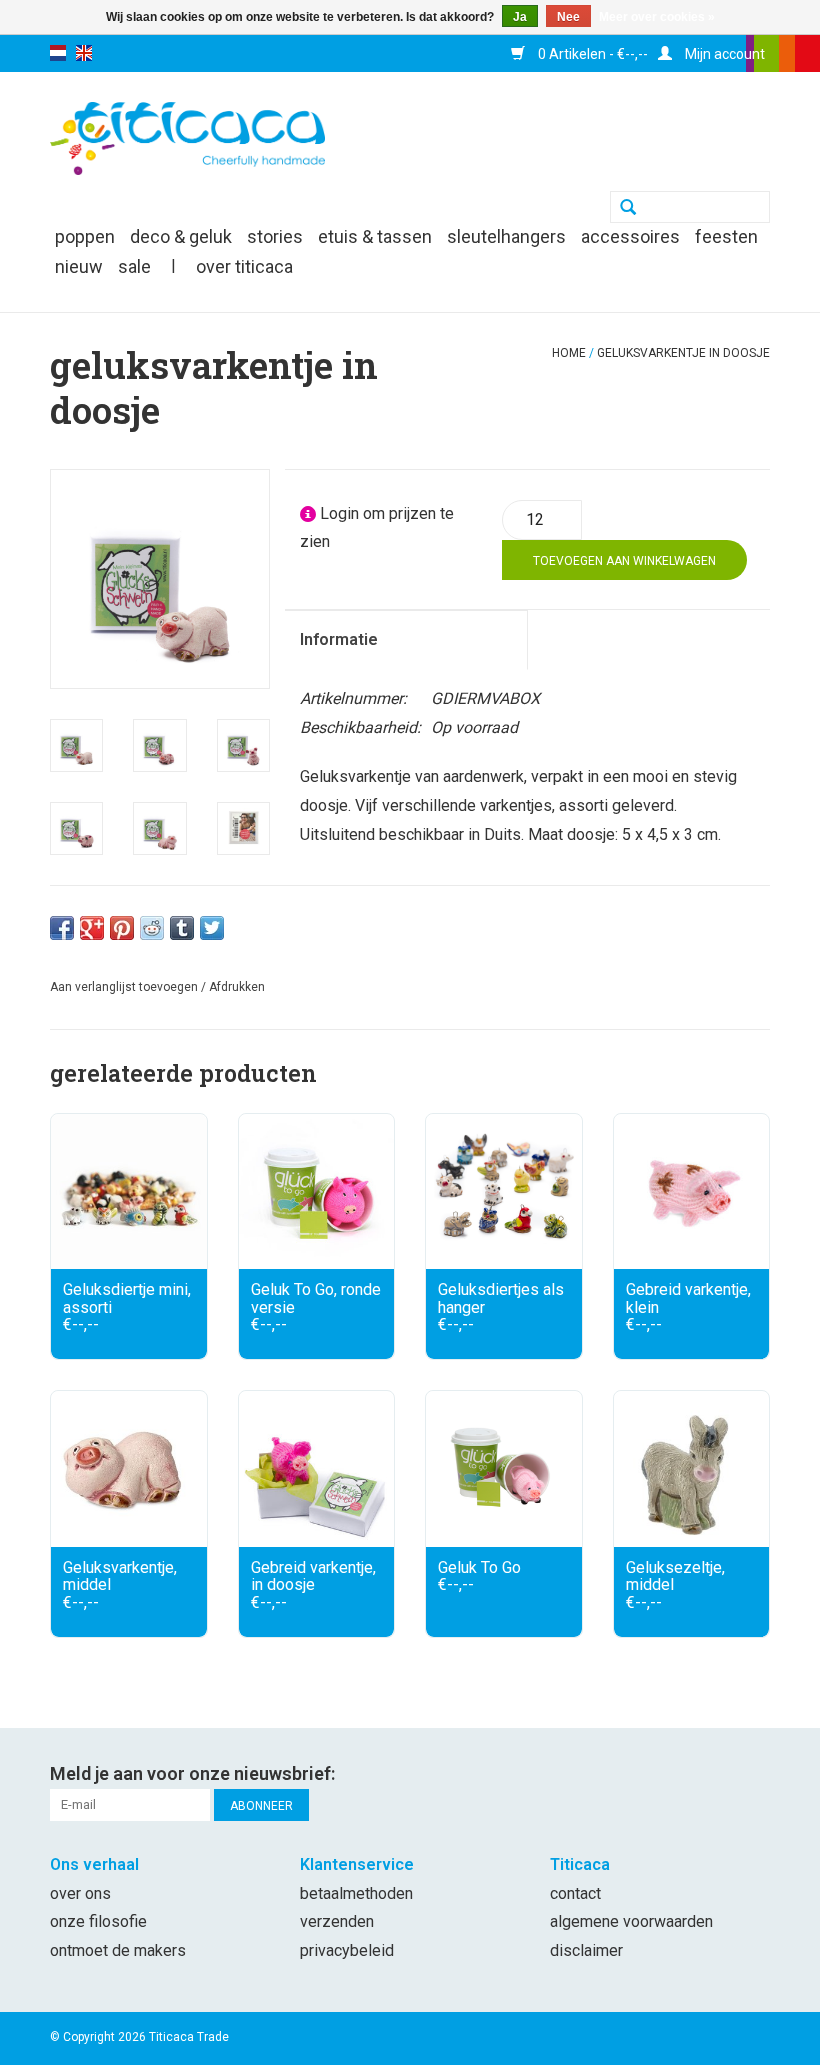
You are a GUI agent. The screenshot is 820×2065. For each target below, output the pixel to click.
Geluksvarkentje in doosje (683, 353)
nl (58, 53)
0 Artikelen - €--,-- (591, 54)
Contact (575, 1893)
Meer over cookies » (657, 17)
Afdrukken (237, 987)
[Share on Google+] (92, 928)
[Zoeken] (628, 209)
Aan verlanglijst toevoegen (124, 987)
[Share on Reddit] (152, 928)
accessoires (630, 236)
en (84, 53)
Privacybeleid (347, 1950)
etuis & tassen (375, 236)
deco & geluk (181, 236)
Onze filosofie (98, 1921)
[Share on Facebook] (62, 928)
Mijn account (723, 54)
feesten (726, 236)
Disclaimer (586, 1950)
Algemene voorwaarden (631, 1921)
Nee (568, 17)
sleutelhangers (506, 236)
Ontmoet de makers (118, 1950)
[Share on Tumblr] (182, 928)
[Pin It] (122, 928)
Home (569, 353)
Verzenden (337, 1921)
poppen (85, 236)
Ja (520, 17)
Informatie (339, 639)
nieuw (79, 266)
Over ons (80, 1893)
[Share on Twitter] (212, 928)
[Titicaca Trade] (187, 137)
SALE (134, 266)
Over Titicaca (244, 266)
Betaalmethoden (356, 1893)
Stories (275, 236)
